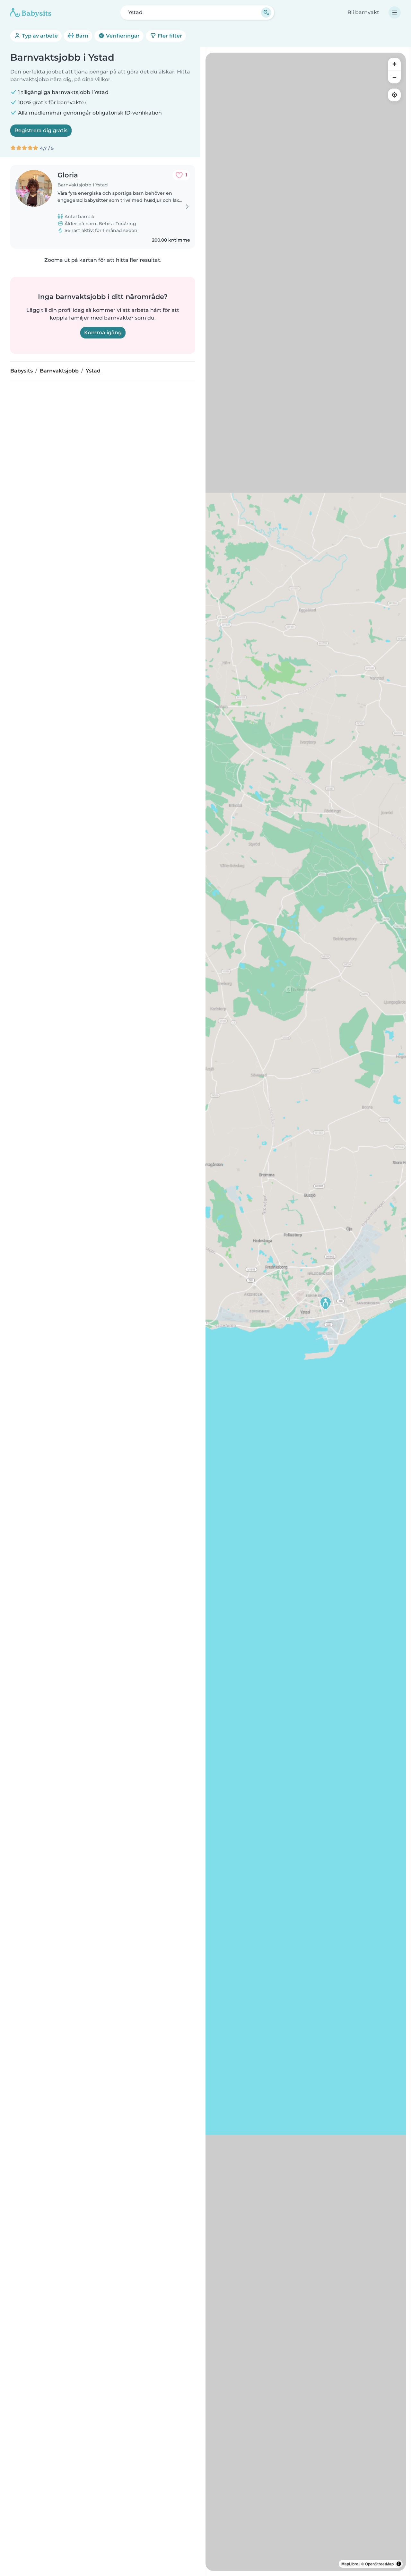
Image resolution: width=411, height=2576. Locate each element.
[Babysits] (31, 13)
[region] (306, 1312)
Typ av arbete (39, 36)
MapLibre (350, 2564)
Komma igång (103, 333)
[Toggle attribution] (399, 2564)
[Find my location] (394, 95)
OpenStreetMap (379, 2564)
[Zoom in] (394, 64)
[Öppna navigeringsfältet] (395, 13)
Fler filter (169, 36)
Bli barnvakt (363, 12)
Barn (81, 36)
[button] (326, 1303)
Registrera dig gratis (41, 130)
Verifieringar (122, 36)
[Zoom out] (394, 77)
